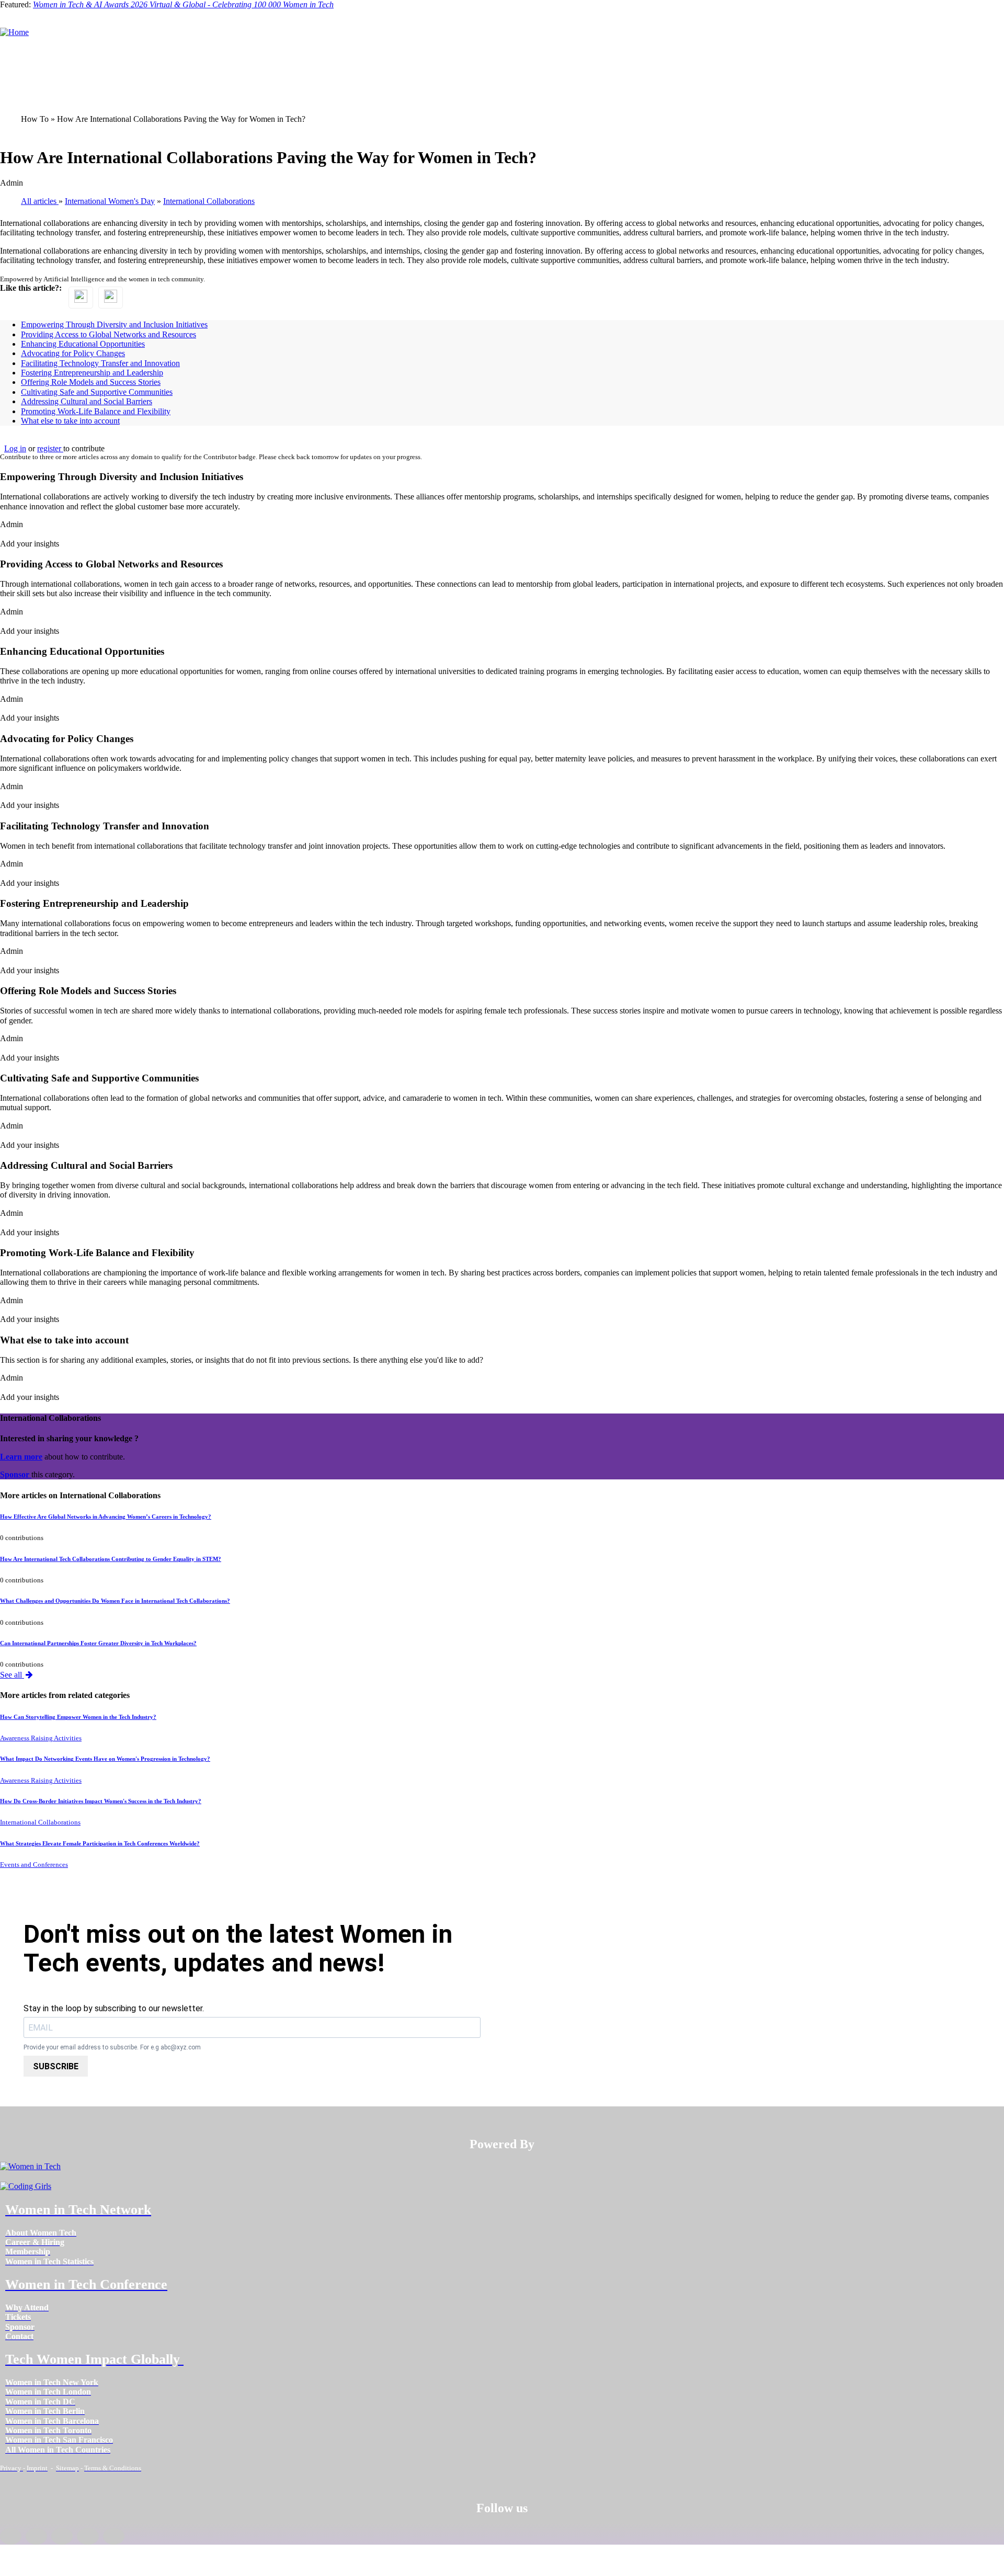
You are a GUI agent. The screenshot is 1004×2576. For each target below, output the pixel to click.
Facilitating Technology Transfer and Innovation (100, 363)
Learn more (21, 1457)
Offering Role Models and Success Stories (91, 382)
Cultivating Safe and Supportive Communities (97, 392)
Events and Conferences (34, 1865)
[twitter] (88, 2536)
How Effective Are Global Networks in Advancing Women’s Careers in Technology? (106, 1517)
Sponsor (16, 1474)
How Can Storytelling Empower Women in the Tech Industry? (78, 1717)
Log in (15, 448)
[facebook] (11, 2536)
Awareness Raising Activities (41, 1738)
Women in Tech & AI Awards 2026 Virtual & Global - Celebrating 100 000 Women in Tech (183, 4)
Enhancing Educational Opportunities (83, 344)
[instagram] (62, 2536)
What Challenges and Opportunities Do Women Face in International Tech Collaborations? (115, 1601)
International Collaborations (40, 1822)
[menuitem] (41, 2233)
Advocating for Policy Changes (73, 353)
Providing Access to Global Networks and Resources (109, 334)
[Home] (14, 32)
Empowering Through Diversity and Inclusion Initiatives (114, 324)
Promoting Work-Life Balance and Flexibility (96, 411)
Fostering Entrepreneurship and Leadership (92, 373)
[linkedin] (36, 2536)
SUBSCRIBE (56, 2066)
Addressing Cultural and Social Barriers (87, 401)
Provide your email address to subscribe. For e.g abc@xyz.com (112, 2048)
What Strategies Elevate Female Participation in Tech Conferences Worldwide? (100, 1843)
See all (12, 1675)
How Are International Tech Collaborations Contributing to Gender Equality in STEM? (111, 1559)
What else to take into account (70, 421)
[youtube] (114, 2536)
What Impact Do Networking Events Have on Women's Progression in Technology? (105, 1759)
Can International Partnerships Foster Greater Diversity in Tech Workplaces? (98, 1643)
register (50, 448)
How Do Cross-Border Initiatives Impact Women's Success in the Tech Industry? (101, 1801)
